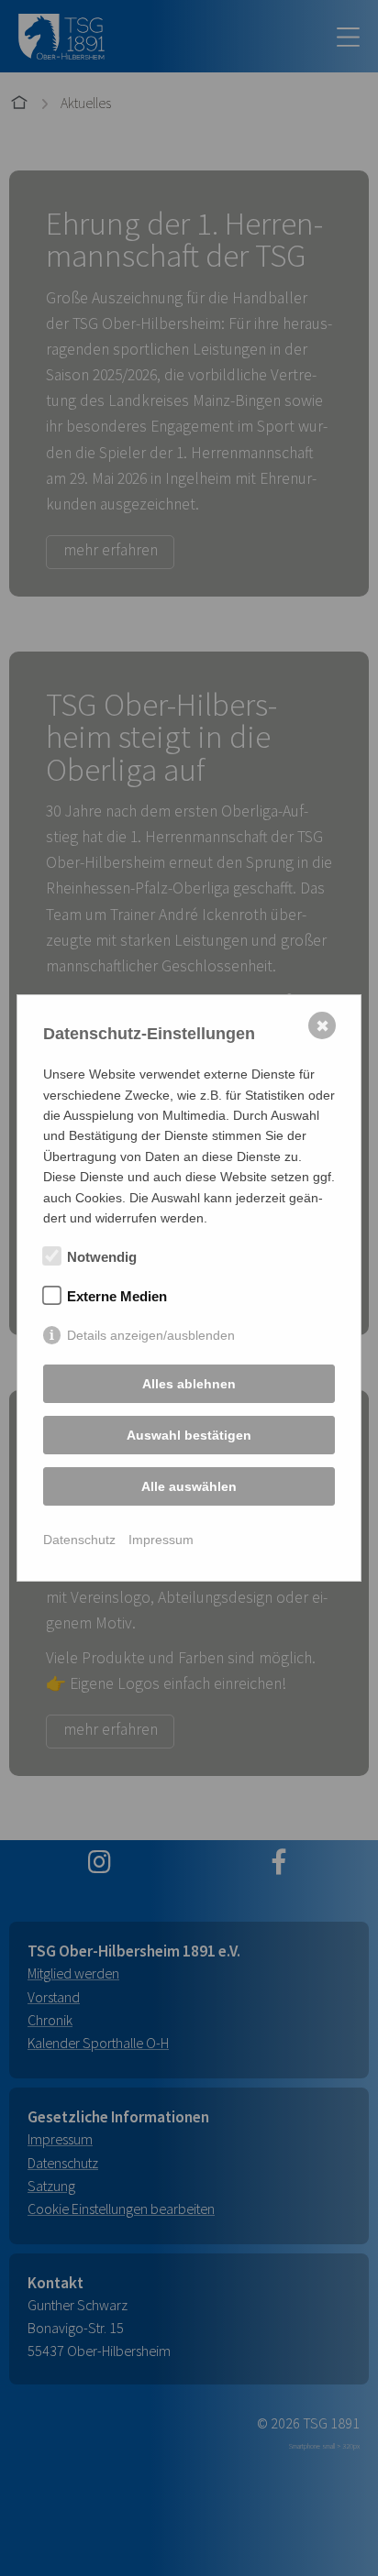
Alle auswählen (189, 1486)
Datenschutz (79, 1540)
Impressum (161, 1540)
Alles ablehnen (189, 1384)
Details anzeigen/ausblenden (151, 1335)
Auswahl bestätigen (189, 1435)
